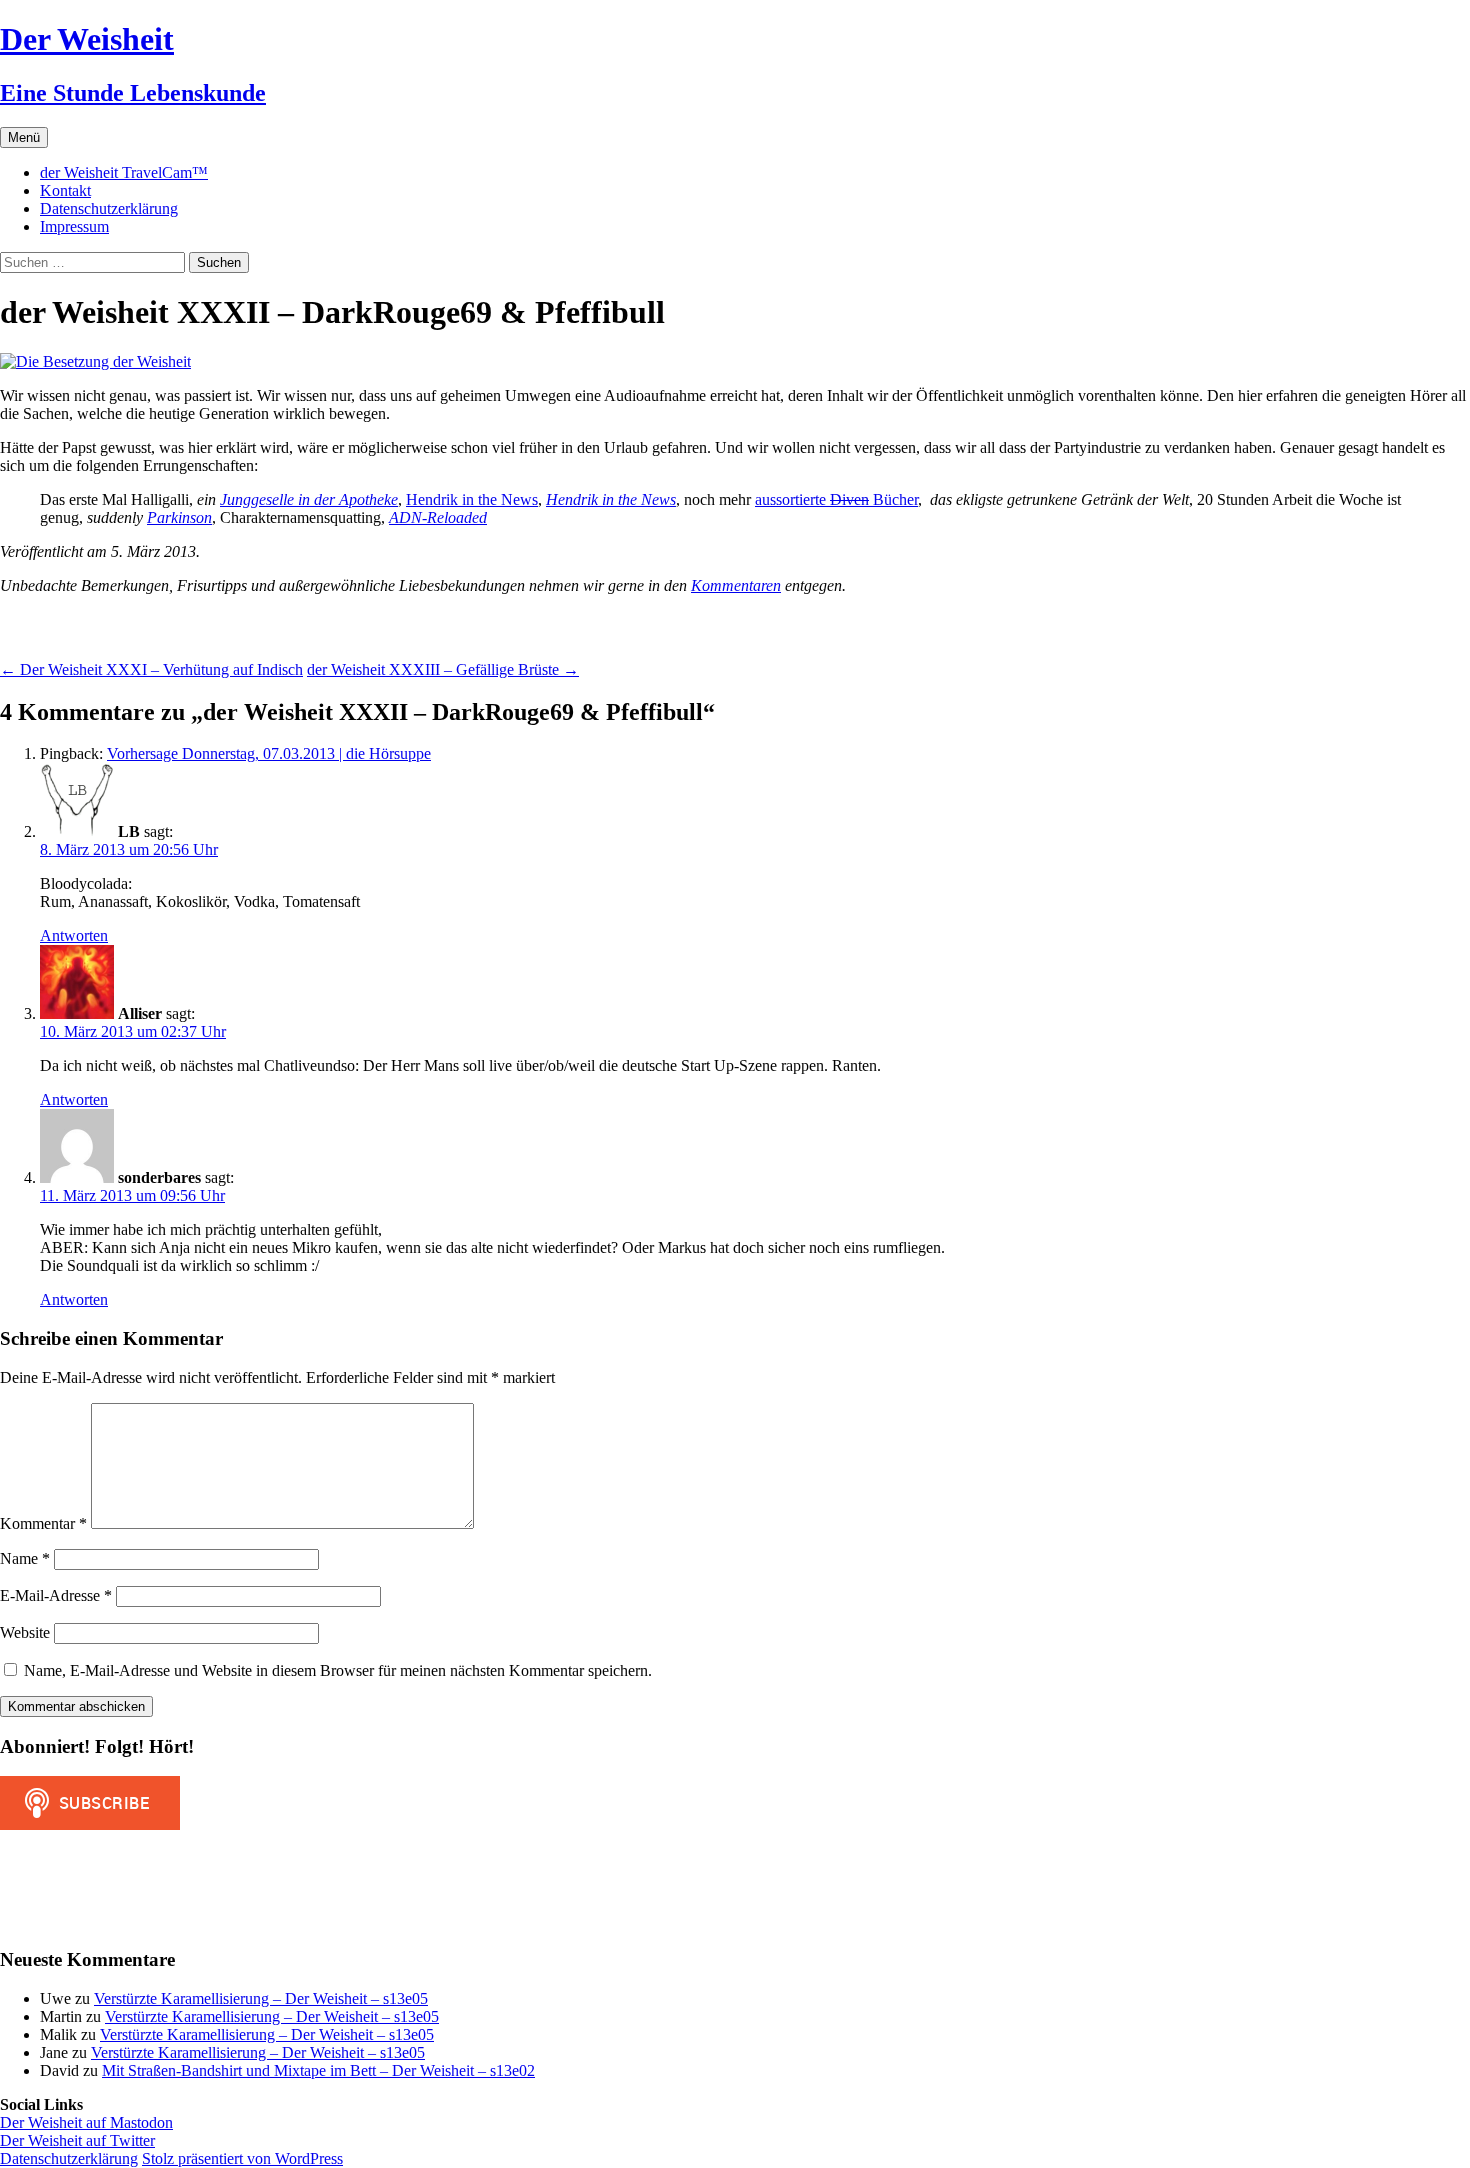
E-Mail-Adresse (56, 1595)
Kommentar (43, 1523)
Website (25, 1632)
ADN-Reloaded (438, 517)
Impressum (74, 226)
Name (25, 1558)
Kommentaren (736, 585)
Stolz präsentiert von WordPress (242, 2158)
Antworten (74, 935)
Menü (24, 137)
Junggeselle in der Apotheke (309, 499)
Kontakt (65, 190)
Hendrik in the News (472, 499)
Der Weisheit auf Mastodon (86, 2122)
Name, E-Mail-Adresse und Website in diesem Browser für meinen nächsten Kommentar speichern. (338, 1670)
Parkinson (179, 517)
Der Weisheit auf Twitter (77, 2140)
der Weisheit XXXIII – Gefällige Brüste (443, 669)
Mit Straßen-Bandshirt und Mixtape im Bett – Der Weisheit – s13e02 (318, 2070)
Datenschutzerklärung (109, 208)
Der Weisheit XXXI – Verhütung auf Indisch (151, 669)
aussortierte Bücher (836, 499)
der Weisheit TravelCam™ (124, 172)
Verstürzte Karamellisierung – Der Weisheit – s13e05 (261, 1998)
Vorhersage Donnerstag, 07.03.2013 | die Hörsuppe (269, 753)
